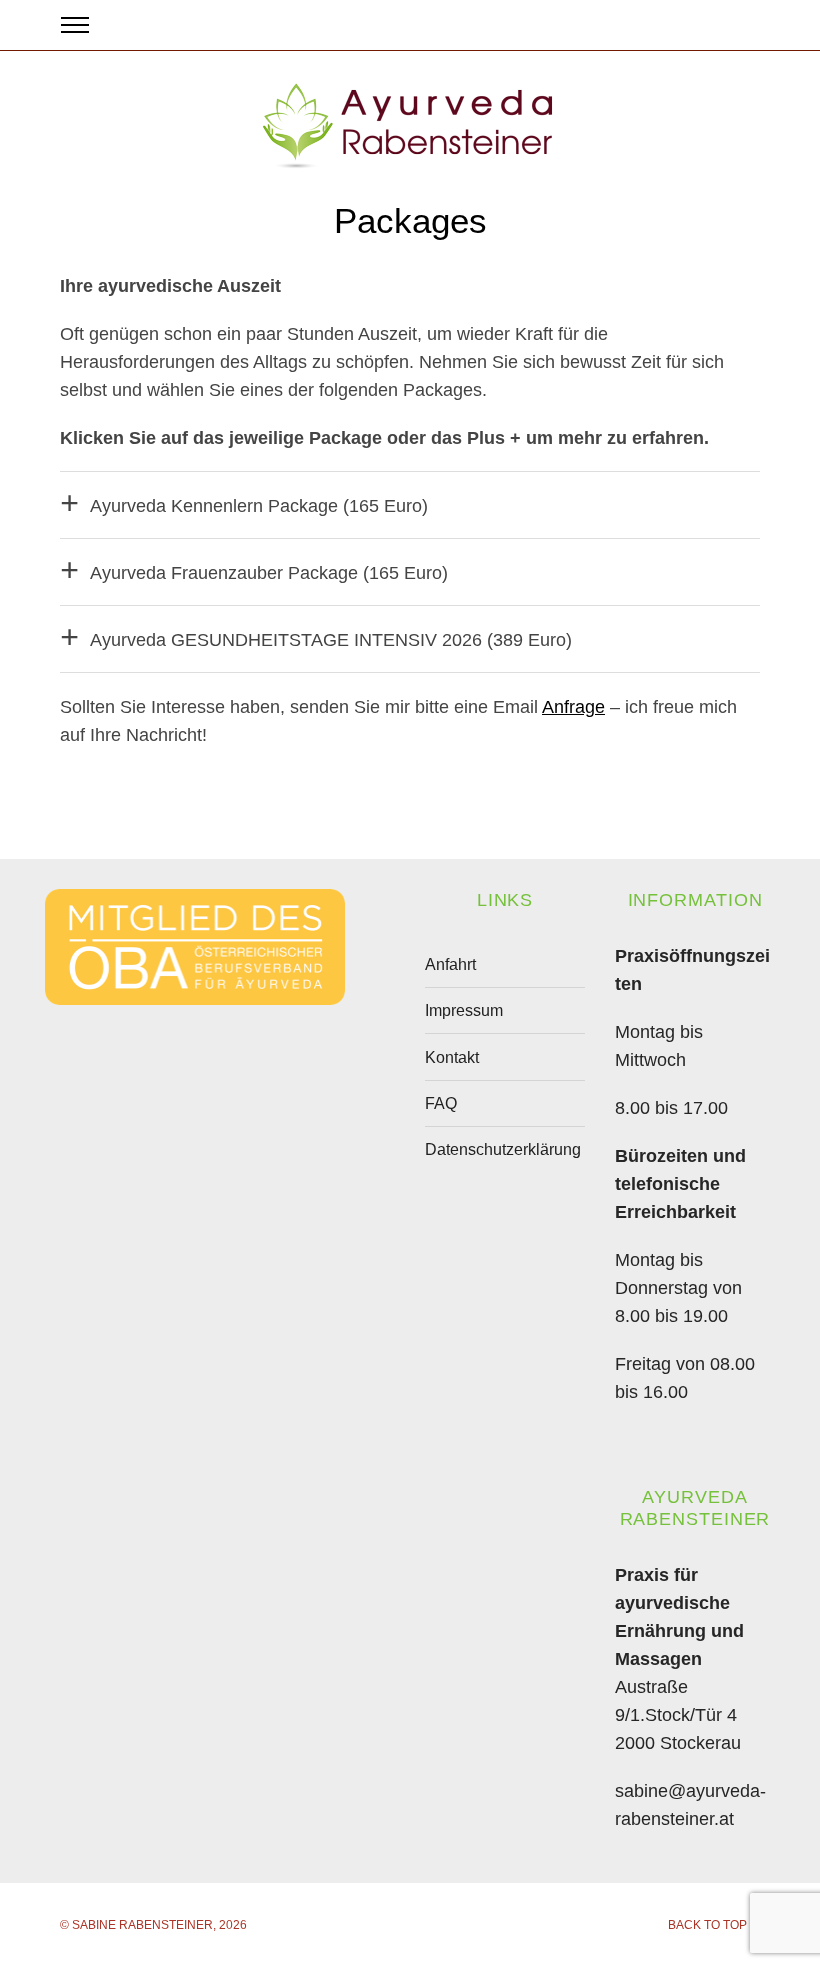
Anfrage (573, 707)
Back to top (707, 1925)
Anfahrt (450, 964)
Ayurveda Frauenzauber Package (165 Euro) (269, 573)
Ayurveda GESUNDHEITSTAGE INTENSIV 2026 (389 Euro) (331, 640)
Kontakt (452, 1057)
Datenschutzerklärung (503, 1149)
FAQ (441, 1103)
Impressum (464, 1010)
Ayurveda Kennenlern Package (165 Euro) (259, 506)
